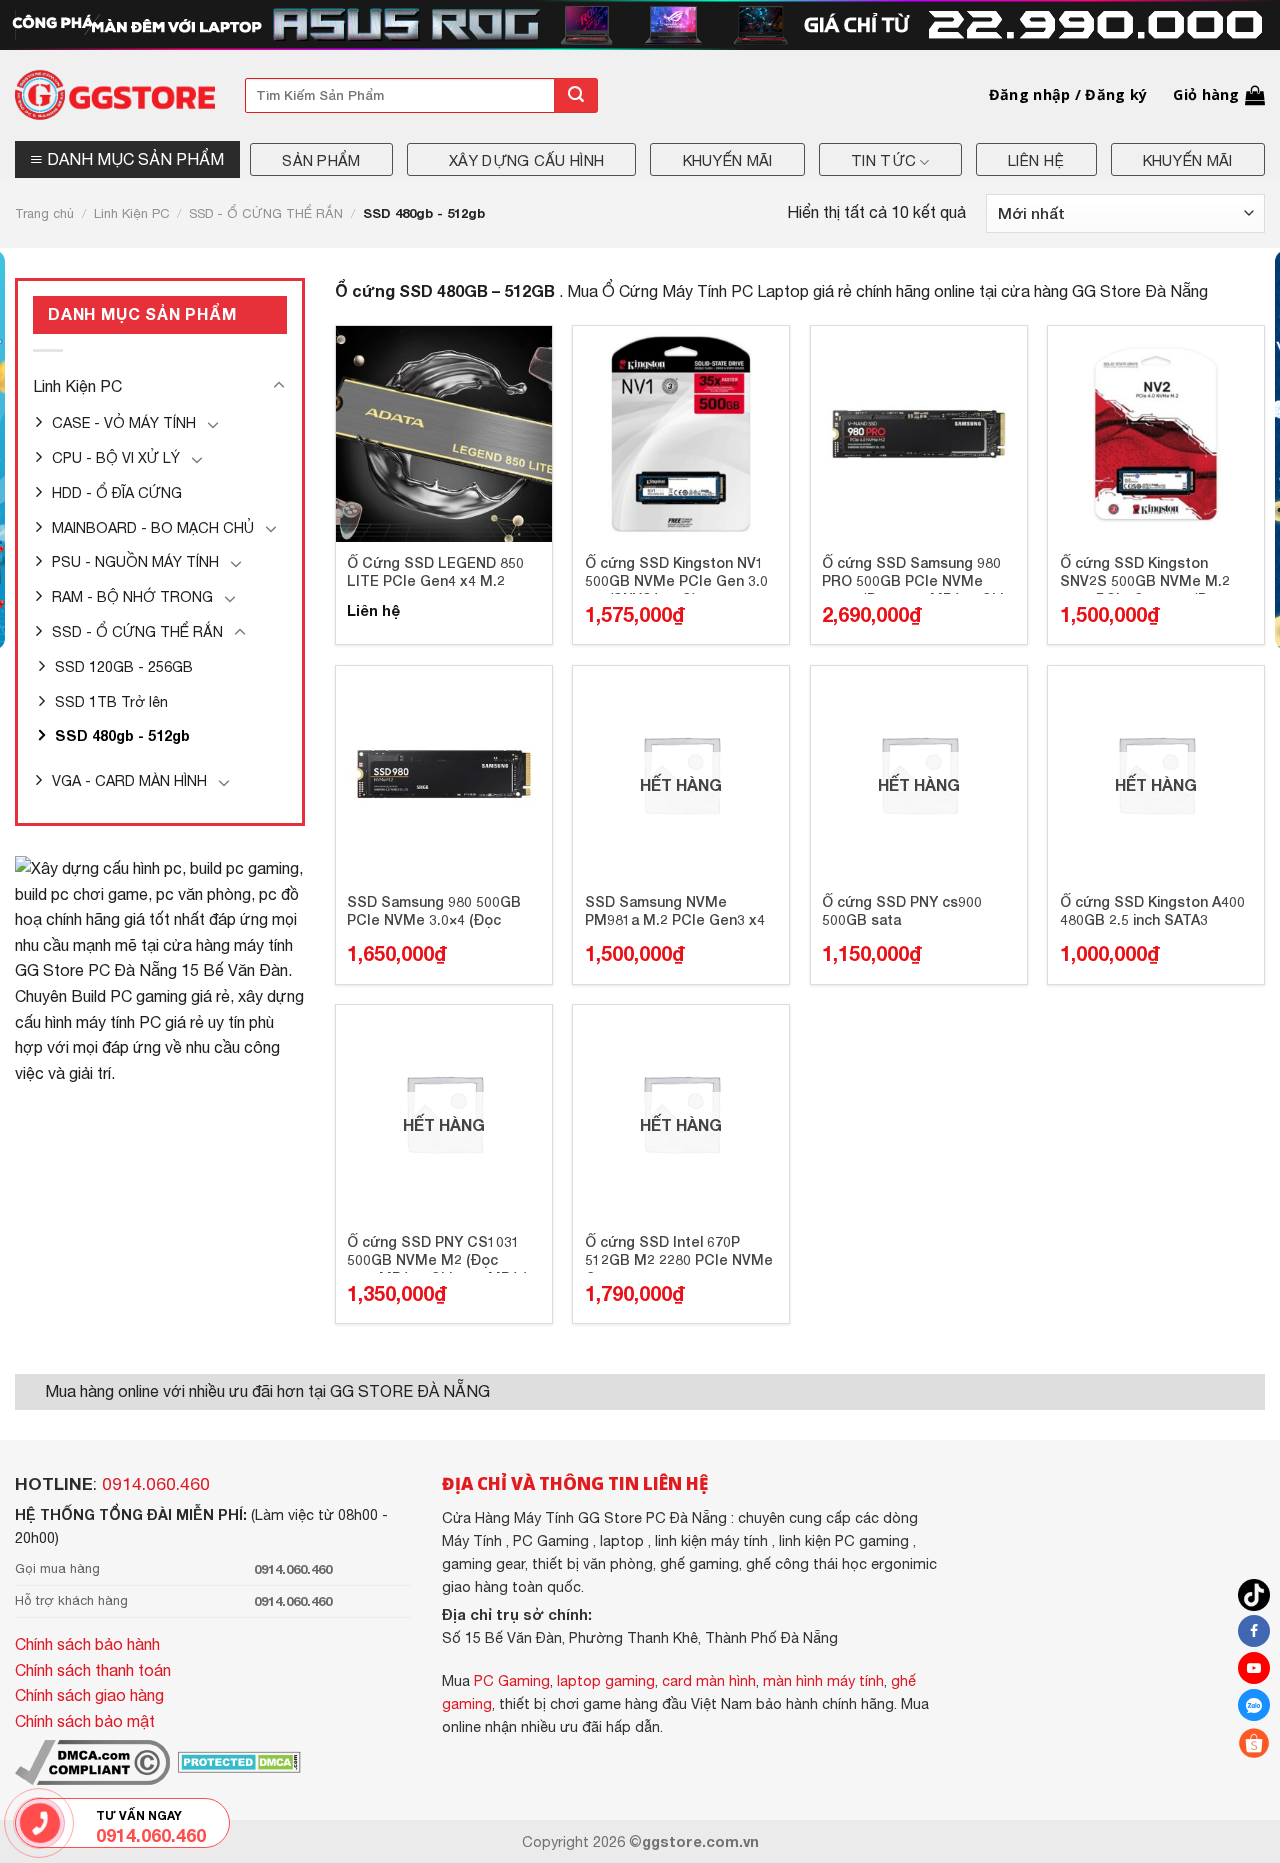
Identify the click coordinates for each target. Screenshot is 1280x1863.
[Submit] (576, 95)
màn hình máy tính (823, 1680)
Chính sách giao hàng (89, 1695)
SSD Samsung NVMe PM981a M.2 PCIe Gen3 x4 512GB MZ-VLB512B (675, 913)
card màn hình (709, 1680)
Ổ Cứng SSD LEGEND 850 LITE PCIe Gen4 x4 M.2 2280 (435, 574)
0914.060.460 (156, 1484)
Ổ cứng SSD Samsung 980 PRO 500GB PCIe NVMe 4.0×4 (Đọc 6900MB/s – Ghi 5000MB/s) (912, 574)
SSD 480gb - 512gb (122, 735)
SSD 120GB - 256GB (124, 666)
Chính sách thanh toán (93, 1670)
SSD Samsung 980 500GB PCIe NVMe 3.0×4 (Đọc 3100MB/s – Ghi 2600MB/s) (437, 913)
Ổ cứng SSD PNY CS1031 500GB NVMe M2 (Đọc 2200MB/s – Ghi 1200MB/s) (437, 1253)
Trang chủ (44, 213)
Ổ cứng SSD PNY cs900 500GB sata (902, 910)
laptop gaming (606, 1680)
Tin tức (883, 160)
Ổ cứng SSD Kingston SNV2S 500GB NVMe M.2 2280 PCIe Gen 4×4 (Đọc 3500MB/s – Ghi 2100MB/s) (1150, 574)
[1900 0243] (40, 1823)
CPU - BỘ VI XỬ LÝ (116, 457)
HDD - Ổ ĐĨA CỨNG (117, 492)
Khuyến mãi (728, 160)
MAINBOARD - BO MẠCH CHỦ (153, 527)
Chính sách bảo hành (87, 1644)
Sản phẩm (321, 160)
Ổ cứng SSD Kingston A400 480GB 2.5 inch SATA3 (1152, 910)
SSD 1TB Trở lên (111, 701)
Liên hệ (1036, 160)
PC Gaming (512, 1680)
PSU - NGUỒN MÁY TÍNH (135, 561)
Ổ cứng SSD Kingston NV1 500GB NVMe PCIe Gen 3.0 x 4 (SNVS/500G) (676, 574)
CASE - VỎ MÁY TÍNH (124, 422)
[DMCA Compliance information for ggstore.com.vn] (92, 1760)
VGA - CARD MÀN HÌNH (129, 780)
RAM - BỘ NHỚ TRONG (132, 596)
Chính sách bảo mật (85, 1721)
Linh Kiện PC (132, 213)
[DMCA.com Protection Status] (237, 1760)
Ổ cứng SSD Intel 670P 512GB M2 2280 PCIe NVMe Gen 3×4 (679, 1253)
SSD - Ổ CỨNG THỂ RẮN (266, 213)
